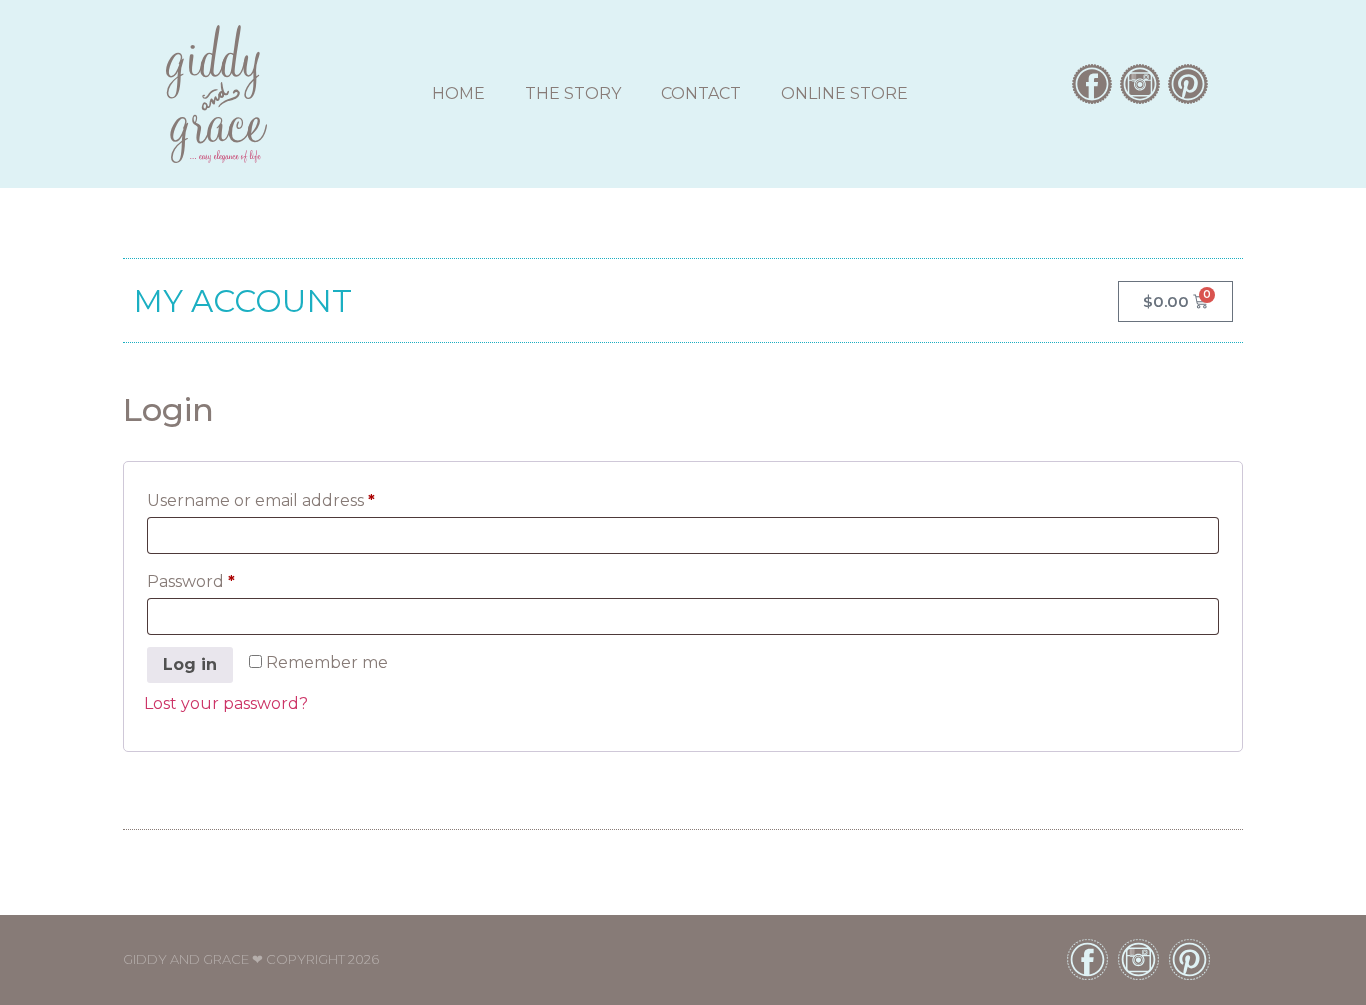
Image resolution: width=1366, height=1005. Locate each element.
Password (228, 578)
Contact (701, 93)
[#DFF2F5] (1140, 84)
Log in (190, 664)
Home (458, 93)
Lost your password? (226, 703)
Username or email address (298, 497)
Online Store (844, 93)
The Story (573, 93)
